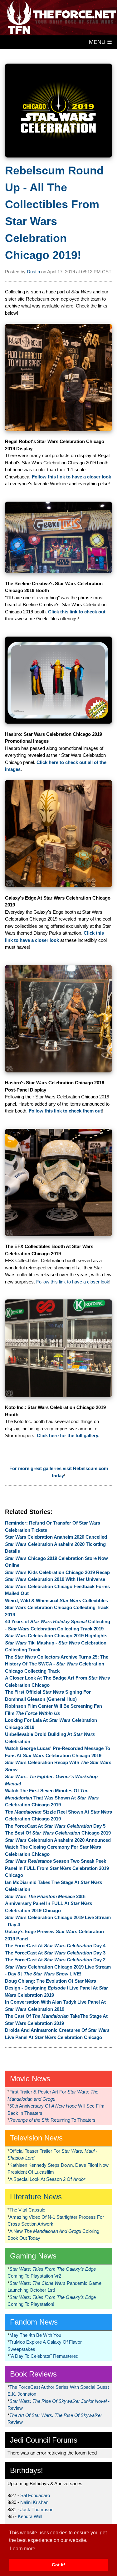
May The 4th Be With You (35, 2335)
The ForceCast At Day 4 (55, 1946)
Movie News (30, 2079)
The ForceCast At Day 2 (55, 1960)
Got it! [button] (58, 2565)
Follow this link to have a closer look (73, 1282)
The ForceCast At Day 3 (55, 1953)
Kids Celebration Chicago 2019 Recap (57, 1572)
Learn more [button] (23, 2549)
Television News (36, 2138)
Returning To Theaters (52, 2120)
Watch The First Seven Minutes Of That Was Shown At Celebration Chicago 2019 (52, 1798)
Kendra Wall (30, 2516)
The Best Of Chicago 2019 (58, 1833)
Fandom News (34, 2322)
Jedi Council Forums (44, 2440)
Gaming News (33, 2256)
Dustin (33, 272)
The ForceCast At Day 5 (55, 1826)
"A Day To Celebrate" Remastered (44, 2356)
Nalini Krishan (34, 2502)
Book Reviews (33, 2374)
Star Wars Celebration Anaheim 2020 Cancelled (56, 1537)
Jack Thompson (37, 2509)
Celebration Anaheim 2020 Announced (58, 1840)
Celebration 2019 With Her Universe (55, 1579)
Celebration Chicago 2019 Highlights (56, 1636)
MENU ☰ (100, 42)
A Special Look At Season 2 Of (47, 2179)
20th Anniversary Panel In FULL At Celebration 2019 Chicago (49, 1903)
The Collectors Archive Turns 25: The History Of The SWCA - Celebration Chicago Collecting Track (57, 1664)
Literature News (36, 2197)
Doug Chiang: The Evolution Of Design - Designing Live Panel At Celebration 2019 (56, 1988)
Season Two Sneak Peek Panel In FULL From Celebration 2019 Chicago (57, 1868)
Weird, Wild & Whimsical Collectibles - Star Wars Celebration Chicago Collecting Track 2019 (58, 1608)
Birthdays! (27, 2470)
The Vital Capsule (27, 2210)
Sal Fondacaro (35, 2495)
